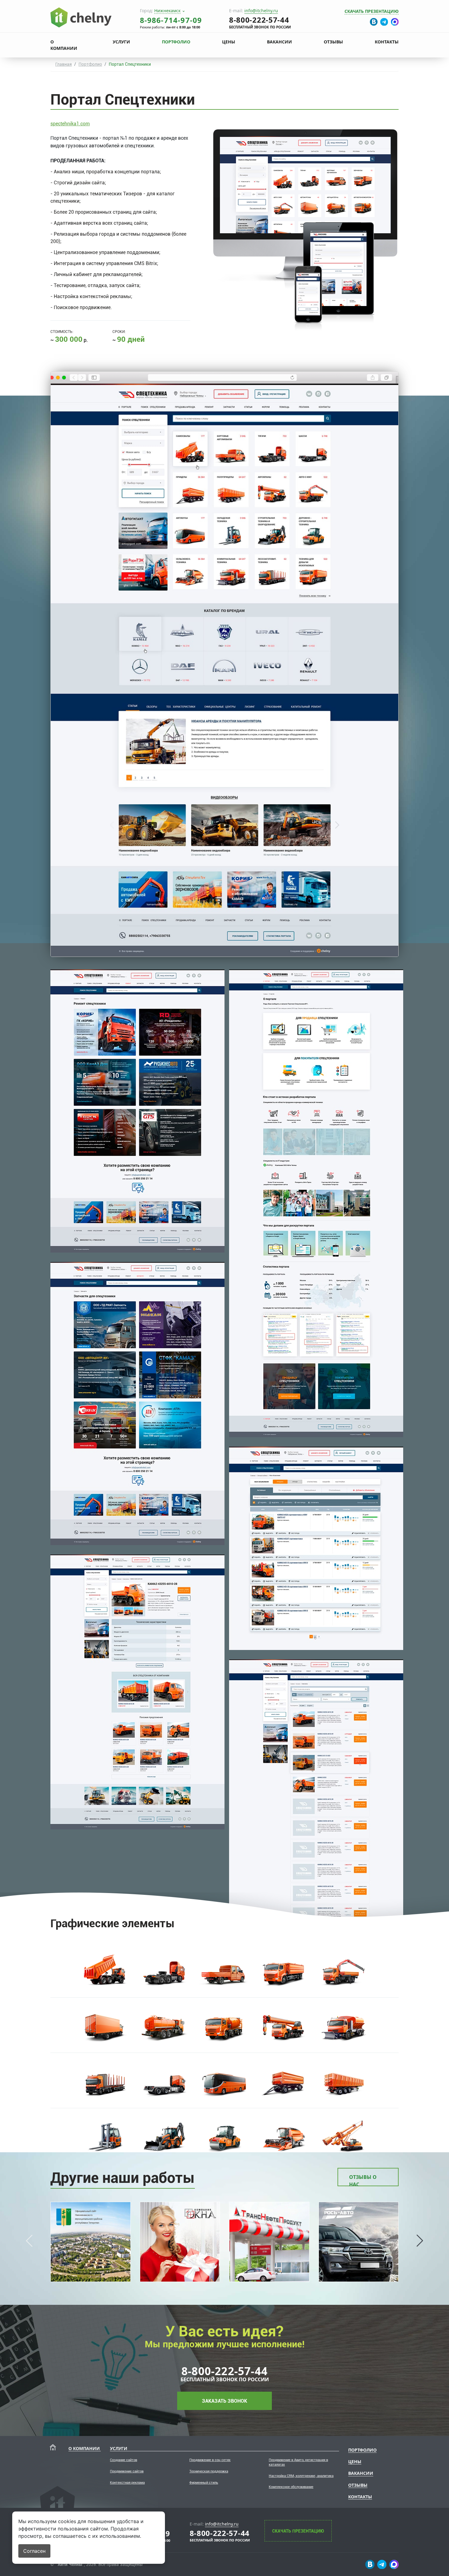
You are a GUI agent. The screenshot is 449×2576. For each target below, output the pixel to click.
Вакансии (279, 42)
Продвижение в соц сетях (210, 2460)
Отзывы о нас (363, 2180)
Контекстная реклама (127, 2483)
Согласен (34, 2551)
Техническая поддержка (209, 2471)
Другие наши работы (123, 2178)
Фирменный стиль (204, 2483)
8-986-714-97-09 (171, 20)
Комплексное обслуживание (291, 2487)
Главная (64, 64)
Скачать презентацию (372, 11)
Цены (229, 42)
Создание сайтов (124, 2460)
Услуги (121, 42)
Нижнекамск (167, 11)
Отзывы (333, 42)
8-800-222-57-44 (224, 2371)
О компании (64, 45)
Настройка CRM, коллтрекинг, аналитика (301, 2476)
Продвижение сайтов (127, 2471)
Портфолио (176, 42)
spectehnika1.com (70, 124)
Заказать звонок (224, 2401)
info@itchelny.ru (261, 11)
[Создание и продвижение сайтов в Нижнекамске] (81, 17)
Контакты (387, 42)
